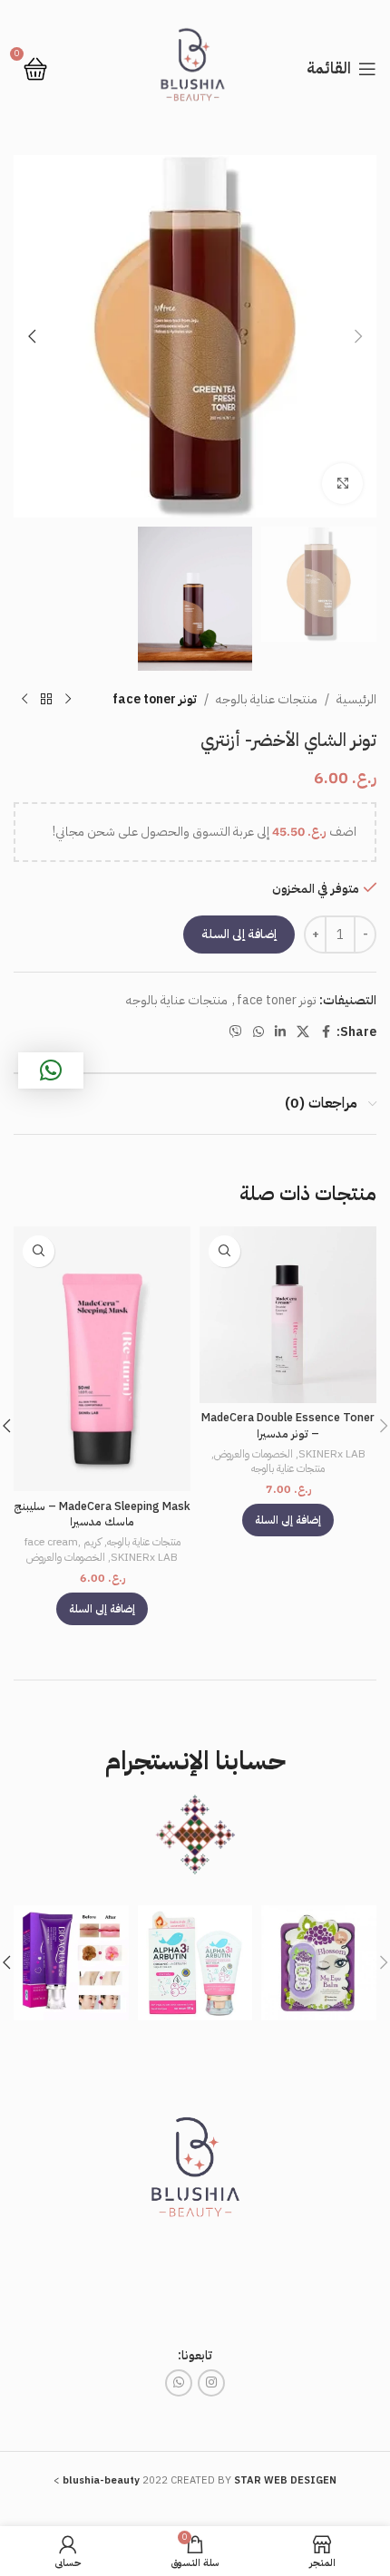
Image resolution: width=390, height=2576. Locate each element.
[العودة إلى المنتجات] (46, 700)
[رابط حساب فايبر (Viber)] (236, 1032)
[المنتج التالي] (24, 700)
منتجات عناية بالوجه (267, 699)
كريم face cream (63, 1542)
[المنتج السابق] (68, 700)
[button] (358, 336)
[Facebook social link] (326, 1032)
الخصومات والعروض (253, 1454)
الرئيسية (356, 699)
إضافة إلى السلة (239, 934)
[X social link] (303, 1032)
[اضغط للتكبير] (342, 484)
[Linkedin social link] (280, 1032)
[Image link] (195, 2173)
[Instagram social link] (211, 2383)
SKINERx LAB (332, 1454)
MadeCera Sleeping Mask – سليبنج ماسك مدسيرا (102, 1514)
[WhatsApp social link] (258, 1032)
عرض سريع (224, 1251)
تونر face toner (155, 699)
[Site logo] (195, 68)
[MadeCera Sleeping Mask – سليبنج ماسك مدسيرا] (102, 1359)
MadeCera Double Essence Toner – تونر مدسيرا (288, 1425)
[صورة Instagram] (319, 1963)
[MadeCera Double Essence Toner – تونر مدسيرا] (288, 1315)
